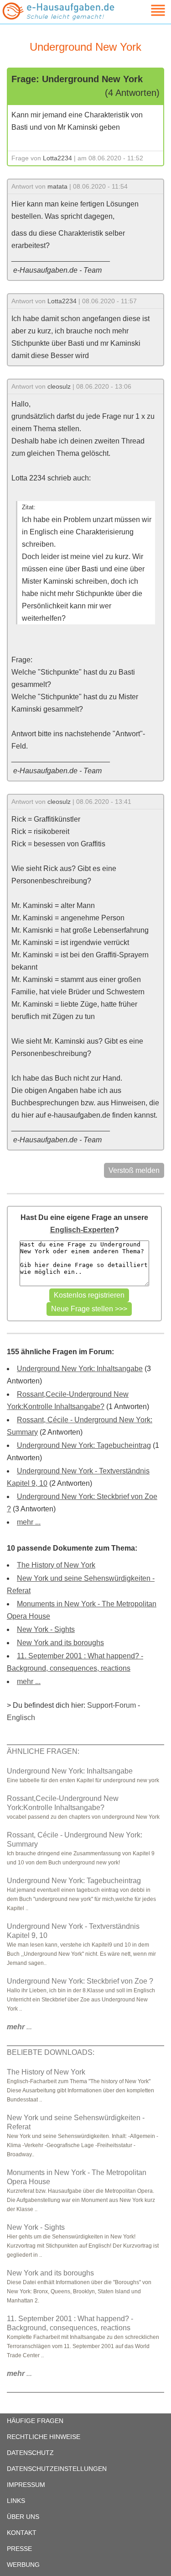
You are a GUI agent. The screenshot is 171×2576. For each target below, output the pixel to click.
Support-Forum (111, 1705)
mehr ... (29, 1522)
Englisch (21, 1718)
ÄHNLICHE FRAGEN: (43, 1751)
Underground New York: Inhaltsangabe (80, 1369)
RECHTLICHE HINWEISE (44, 2437)
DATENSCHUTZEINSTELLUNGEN (57, 2469)
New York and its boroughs (60, 1643)
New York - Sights (46, 1629)
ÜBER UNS (23, 2517)
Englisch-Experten (82, 1230)
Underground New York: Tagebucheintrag (84, 1445)
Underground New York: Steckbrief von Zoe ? (80, 1981)
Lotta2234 (57, 158)
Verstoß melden (134, 1170)
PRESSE (19, 2549)
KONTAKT (22, 2533)
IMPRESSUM (26, 2485)
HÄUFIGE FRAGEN (35, 2421)
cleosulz (59, 386)
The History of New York (56, 1565)
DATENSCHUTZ (30, 2453)
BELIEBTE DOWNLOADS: (51, 2052)
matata (57, 186)
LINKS (16, 2501)
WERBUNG (23, 2565)
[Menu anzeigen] (147, 10)
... (19, 2027)
